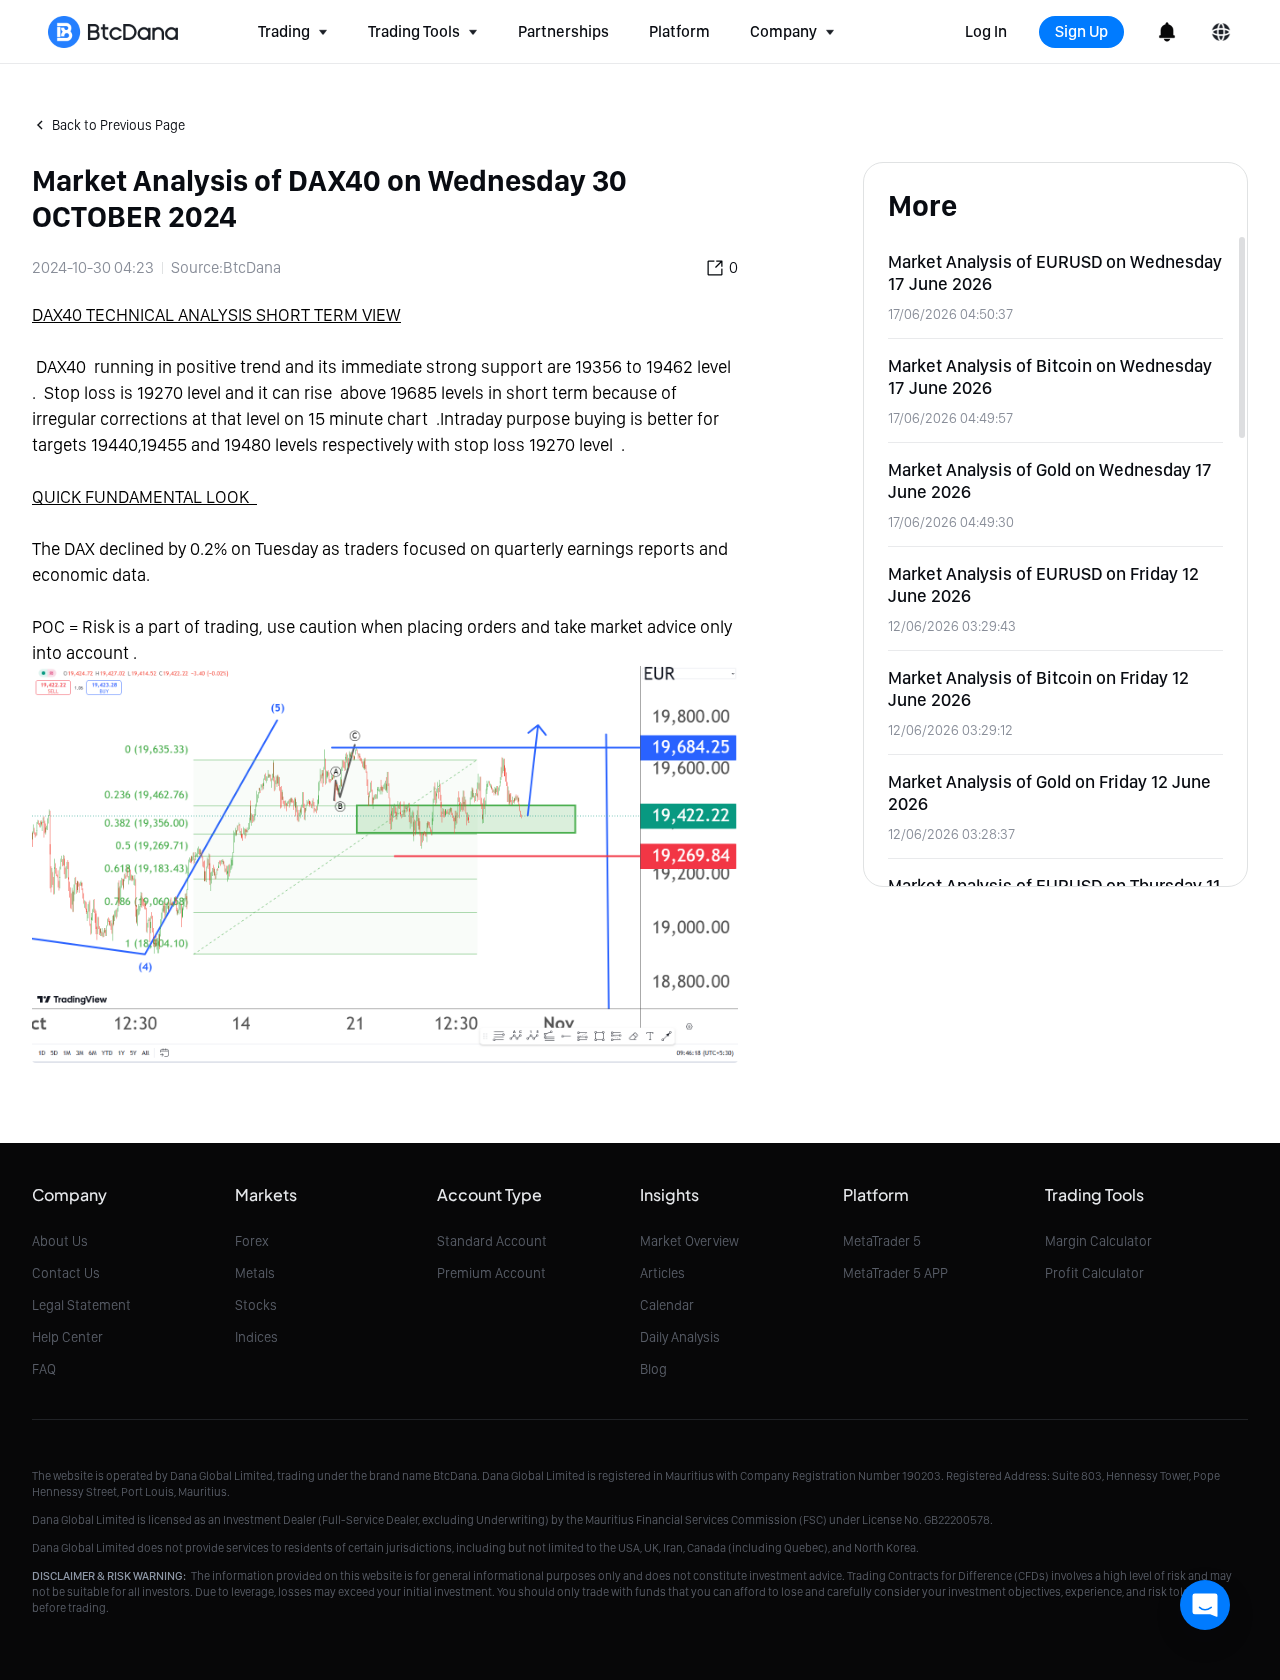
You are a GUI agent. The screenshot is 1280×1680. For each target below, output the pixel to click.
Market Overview (689, 1241)
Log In (986, 31)
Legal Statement (81, 1305)
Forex (252, 1241)
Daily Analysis (680, 1337)
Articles (662, 1273)
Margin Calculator (1098, 1241)
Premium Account (491, 1273)
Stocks (256, 1305)
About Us (60, 1241)
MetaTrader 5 (882, 1241)
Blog (653, 1369)
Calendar (667, 1305)
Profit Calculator (1094, 1273)
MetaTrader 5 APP (895, 1273)
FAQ (44, 1369)
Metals (255, 1273)
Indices (256, 1337)
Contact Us (66, 1273)
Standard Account (492, 1241)
